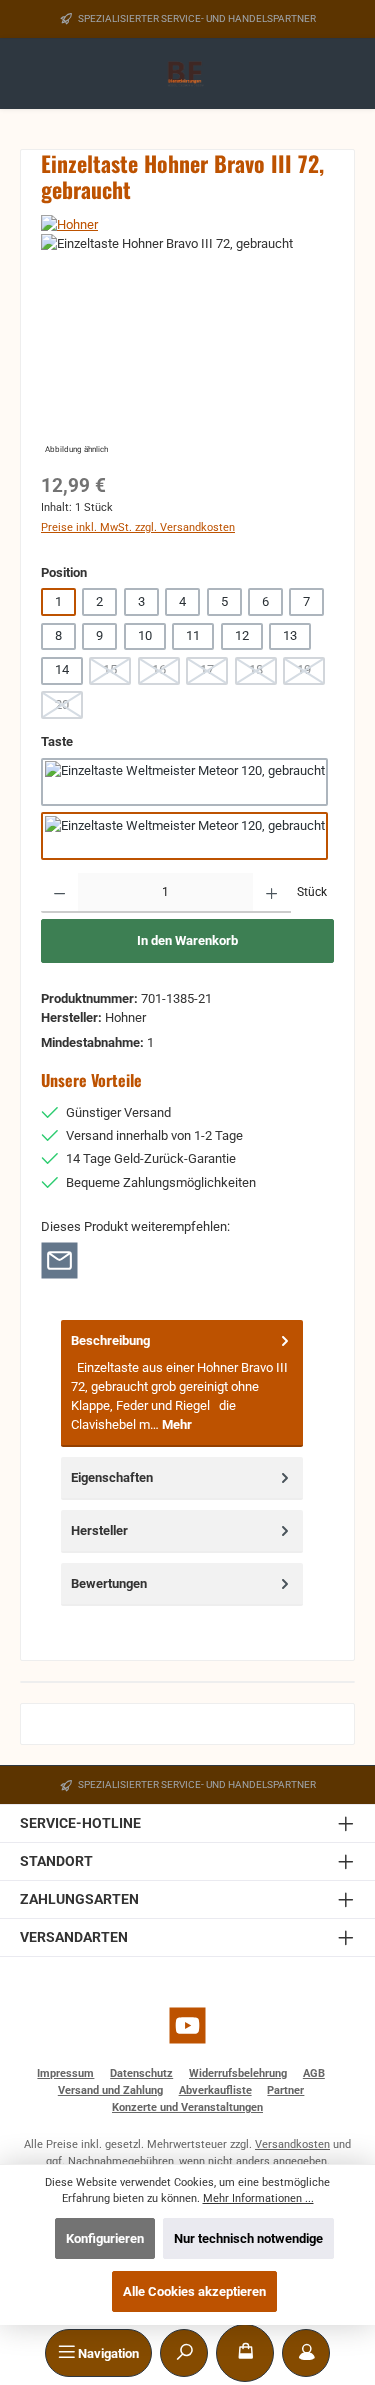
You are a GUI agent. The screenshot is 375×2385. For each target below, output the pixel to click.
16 (166, 673)
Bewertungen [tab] (109, 1583)
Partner (285, 2090)
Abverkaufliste (215, 2090)
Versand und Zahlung (110, 2090)
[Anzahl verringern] (59, 893)
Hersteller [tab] (99, 1530)
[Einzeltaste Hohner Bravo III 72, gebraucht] (187, 346)
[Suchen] (184, 2353)
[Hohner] (187, 224)
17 (214, 673)
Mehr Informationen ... (258, 2198)
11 (193, 635)
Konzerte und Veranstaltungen (187, 2107)
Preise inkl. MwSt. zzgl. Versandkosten (138, 527)
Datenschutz (141, 2073)
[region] (187, 346)
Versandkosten (292, 2144)
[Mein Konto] (306, 2353)
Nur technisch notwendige (248, 2238)
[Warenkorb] (245, 2353)
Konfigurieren (105, 2238)
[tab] (182, 1383)
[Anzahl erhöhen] (271, 893)
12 (242, 635)
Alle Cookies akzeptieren (194, 2291)
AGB (314, 2073)
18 (263, 673)
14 (62, 669)
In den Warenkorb (187, 940)
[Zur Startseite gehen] (187, 74)
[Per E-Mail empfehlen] (59, 1259)
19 (311, 673)
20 (69, 708)
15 (117, 673)
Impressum (65, 2073)
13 (290, 635)
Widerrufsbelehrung (238, 2073)
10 (145, 635)
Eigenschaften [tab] (112, 1477)
